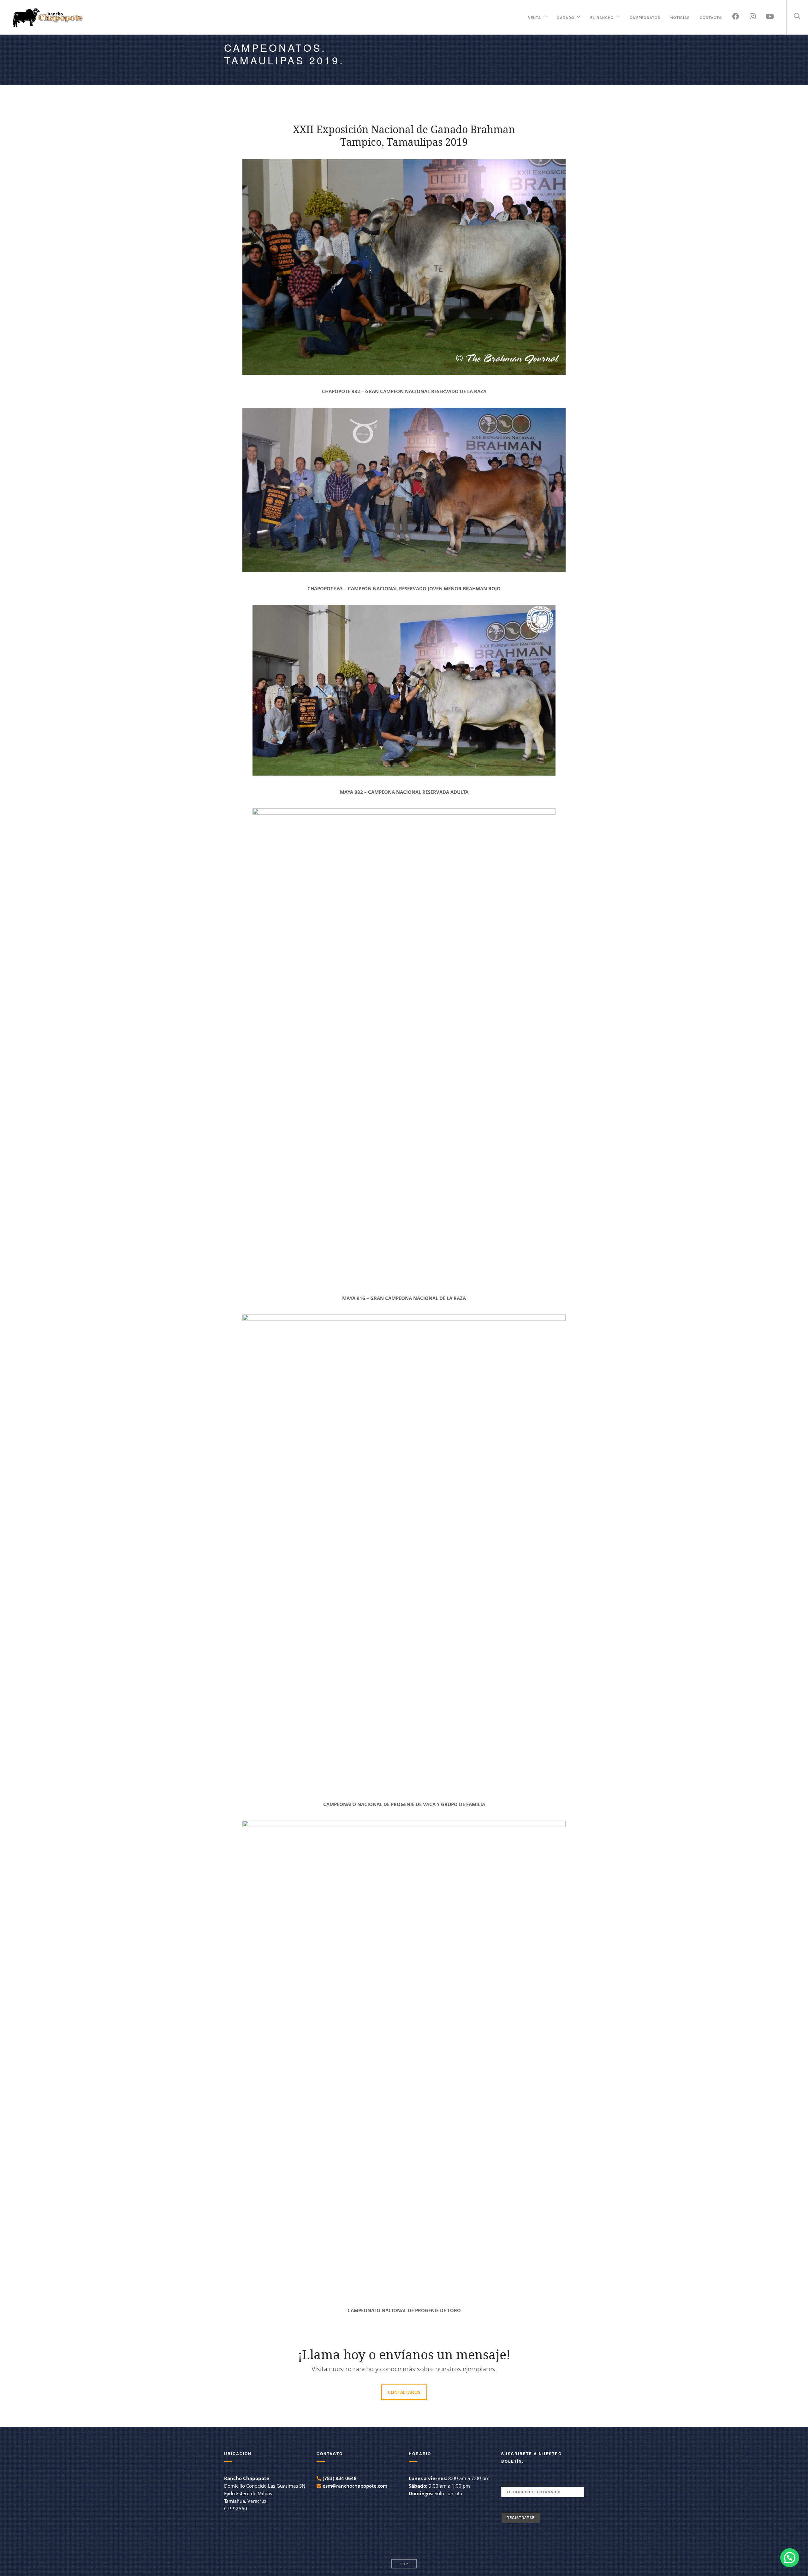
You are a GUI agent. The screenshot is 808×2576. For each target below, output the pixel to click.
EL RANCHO (602, 17)
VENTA (535, 17)
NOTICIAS (680, 17)
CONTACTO (711, 17)
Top (404, 2564)
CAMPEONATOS (645, 17)
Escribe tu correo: (523, 2484)
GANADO (566, 17)
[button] (790, 2558)
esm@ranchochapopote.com (355, 2486)
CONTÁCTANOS (404, 2392)
